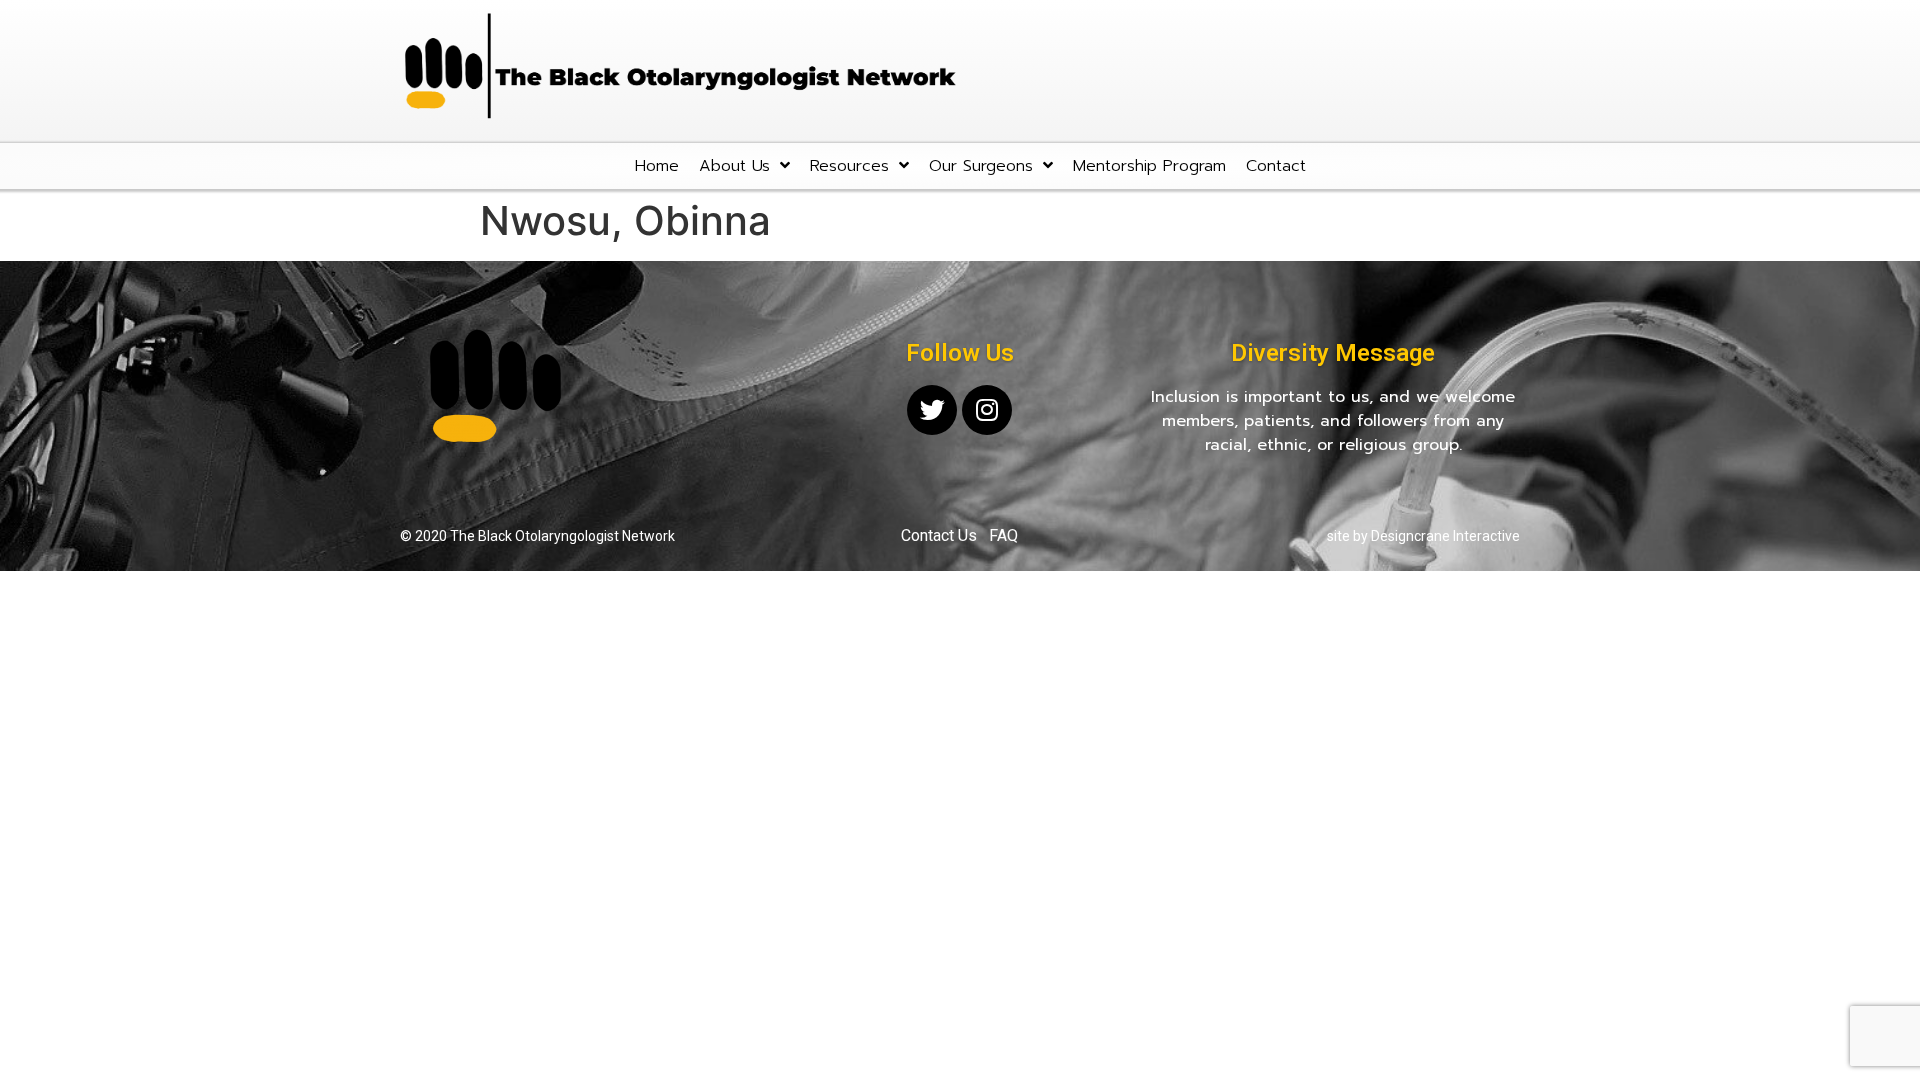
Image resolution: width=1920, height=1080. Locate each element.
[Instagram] (987, 410)
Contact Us (939, 535)
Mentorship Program (1149, 166)
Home (657, 166)
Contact (1276, 166)
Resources (849, 166)
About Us (734, 166)
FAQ (1003, 535)
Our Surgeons (981, 166)
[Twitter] (932, 410)
